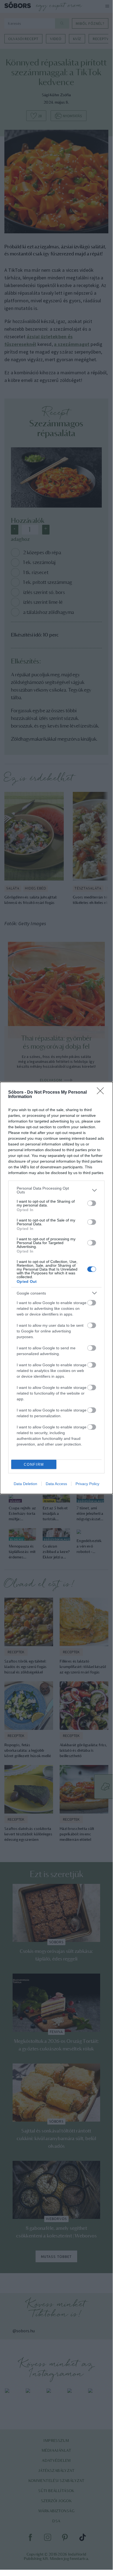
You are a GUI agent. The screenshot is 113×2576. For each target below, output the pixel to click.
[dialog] (56, 1288)
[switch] (92, 1203)
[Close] (102, 1093)
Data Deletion (25, 1484)
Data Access (56, 1484)
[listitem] (56, 1190)
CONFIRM (34, 1465)
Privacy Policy (87, 1484)
